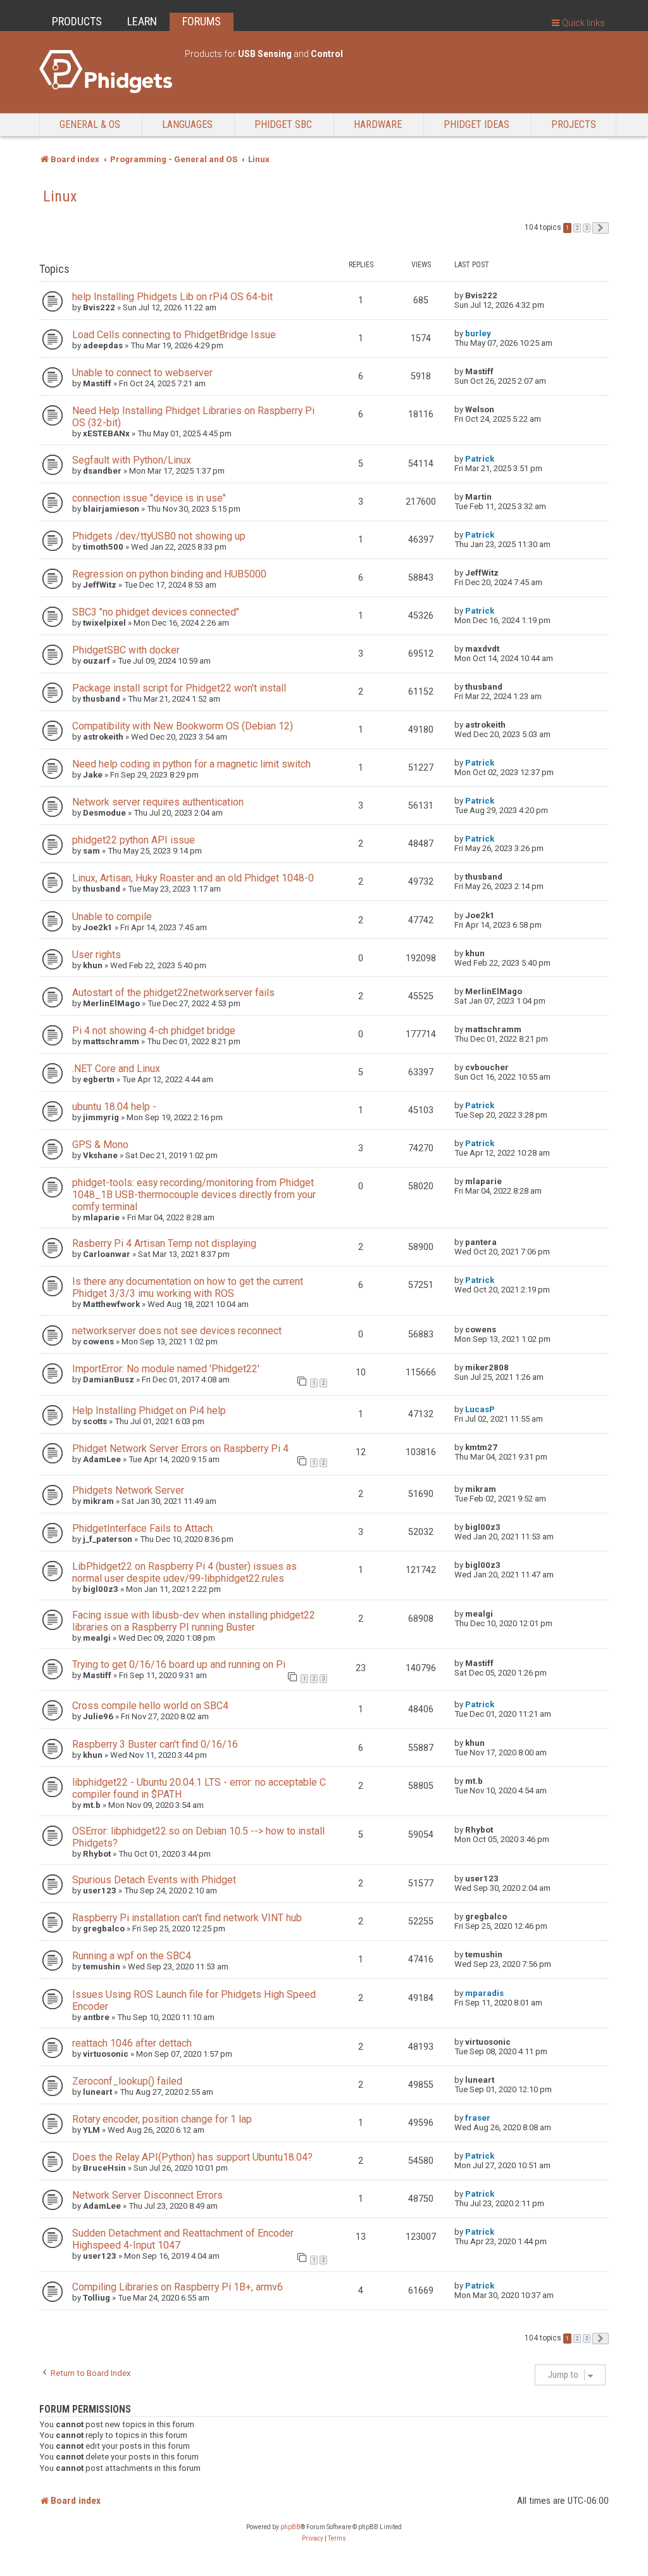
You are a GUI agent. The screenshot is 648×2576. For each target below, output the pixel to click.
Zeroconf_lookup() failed (127, 2081)
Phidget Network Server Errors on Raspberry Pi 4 (180, 1449)
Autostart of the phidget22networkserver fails (173, 993)
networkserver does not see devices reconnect (177, 1331)
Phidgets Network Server (128, 1490)
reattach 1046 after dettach (132, 2043)
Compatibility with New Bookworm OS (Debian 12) (183, 726)
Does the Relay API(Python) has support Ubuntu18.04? (192, 2157)
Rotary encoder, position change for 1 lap (162, 2119)
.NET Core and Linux (116, 1069)
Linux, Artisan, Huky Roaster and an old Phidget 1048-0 (193, 878)
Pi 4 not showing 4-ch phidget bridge (154, 1031)
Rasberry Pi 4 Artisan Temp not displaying (164, 1243)
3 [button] (587, 228)
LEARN (142, 21)
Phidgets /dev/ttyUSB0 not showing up (159, 536)
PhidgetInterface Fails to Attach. (143, 1528)
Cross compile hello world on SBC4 (150, 1706)
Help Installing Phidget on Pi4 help (149, 1411)
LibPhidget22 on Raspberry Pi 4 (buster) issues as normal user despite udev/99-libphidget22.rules (184, 1572)
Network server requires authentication (158, 802)
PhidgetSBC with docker (126, 650)
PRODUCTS (77, 21)
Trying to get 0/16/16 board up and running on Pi (179, 1664)
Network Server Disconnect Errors (147, 2195)
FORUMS (202, 21)
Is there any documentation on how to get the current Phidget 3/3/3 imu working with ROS (188, 1287)
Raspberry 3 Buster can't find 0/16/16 (155, 1744)
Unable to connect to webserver (142, 373)
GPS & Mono (100, 1145)
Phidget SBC (283, 124)
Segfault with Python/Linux (132, 460)
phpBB (290, 2527)
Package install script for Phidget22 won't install (179, 688)
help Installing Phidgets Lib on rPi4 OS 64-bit (172, 297)
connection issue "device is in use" (149, 498)
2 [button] (577, 228)
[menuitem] (313, 2539)
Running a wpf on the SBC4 (132, 1956)
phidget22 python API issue (134, 840)
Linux (60, 196)
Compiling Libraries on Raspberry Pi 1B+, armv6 (178, 2287)
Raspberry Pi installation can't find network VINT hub (187, 1918)
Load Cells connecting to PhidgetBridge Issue (174, 335)
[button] (601, 228)
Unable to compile (112, 917)
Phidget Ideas (477, 124)
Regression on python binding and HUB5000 (169, 574)
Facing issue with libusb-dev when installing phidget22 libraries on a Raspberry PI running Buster (194, 1621)
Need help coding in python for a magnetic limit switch (191, 764)
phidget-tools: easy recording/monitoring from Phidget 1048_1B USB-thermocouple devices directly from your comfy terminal (194, 1195)
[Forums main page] (106, 72)
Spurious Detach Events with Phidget (154, 1880)
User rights (97, 955)
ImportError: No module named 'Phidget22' (166, 1369)
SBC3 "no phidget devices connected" (156, 612)
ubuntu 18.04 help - (114, 1107)
